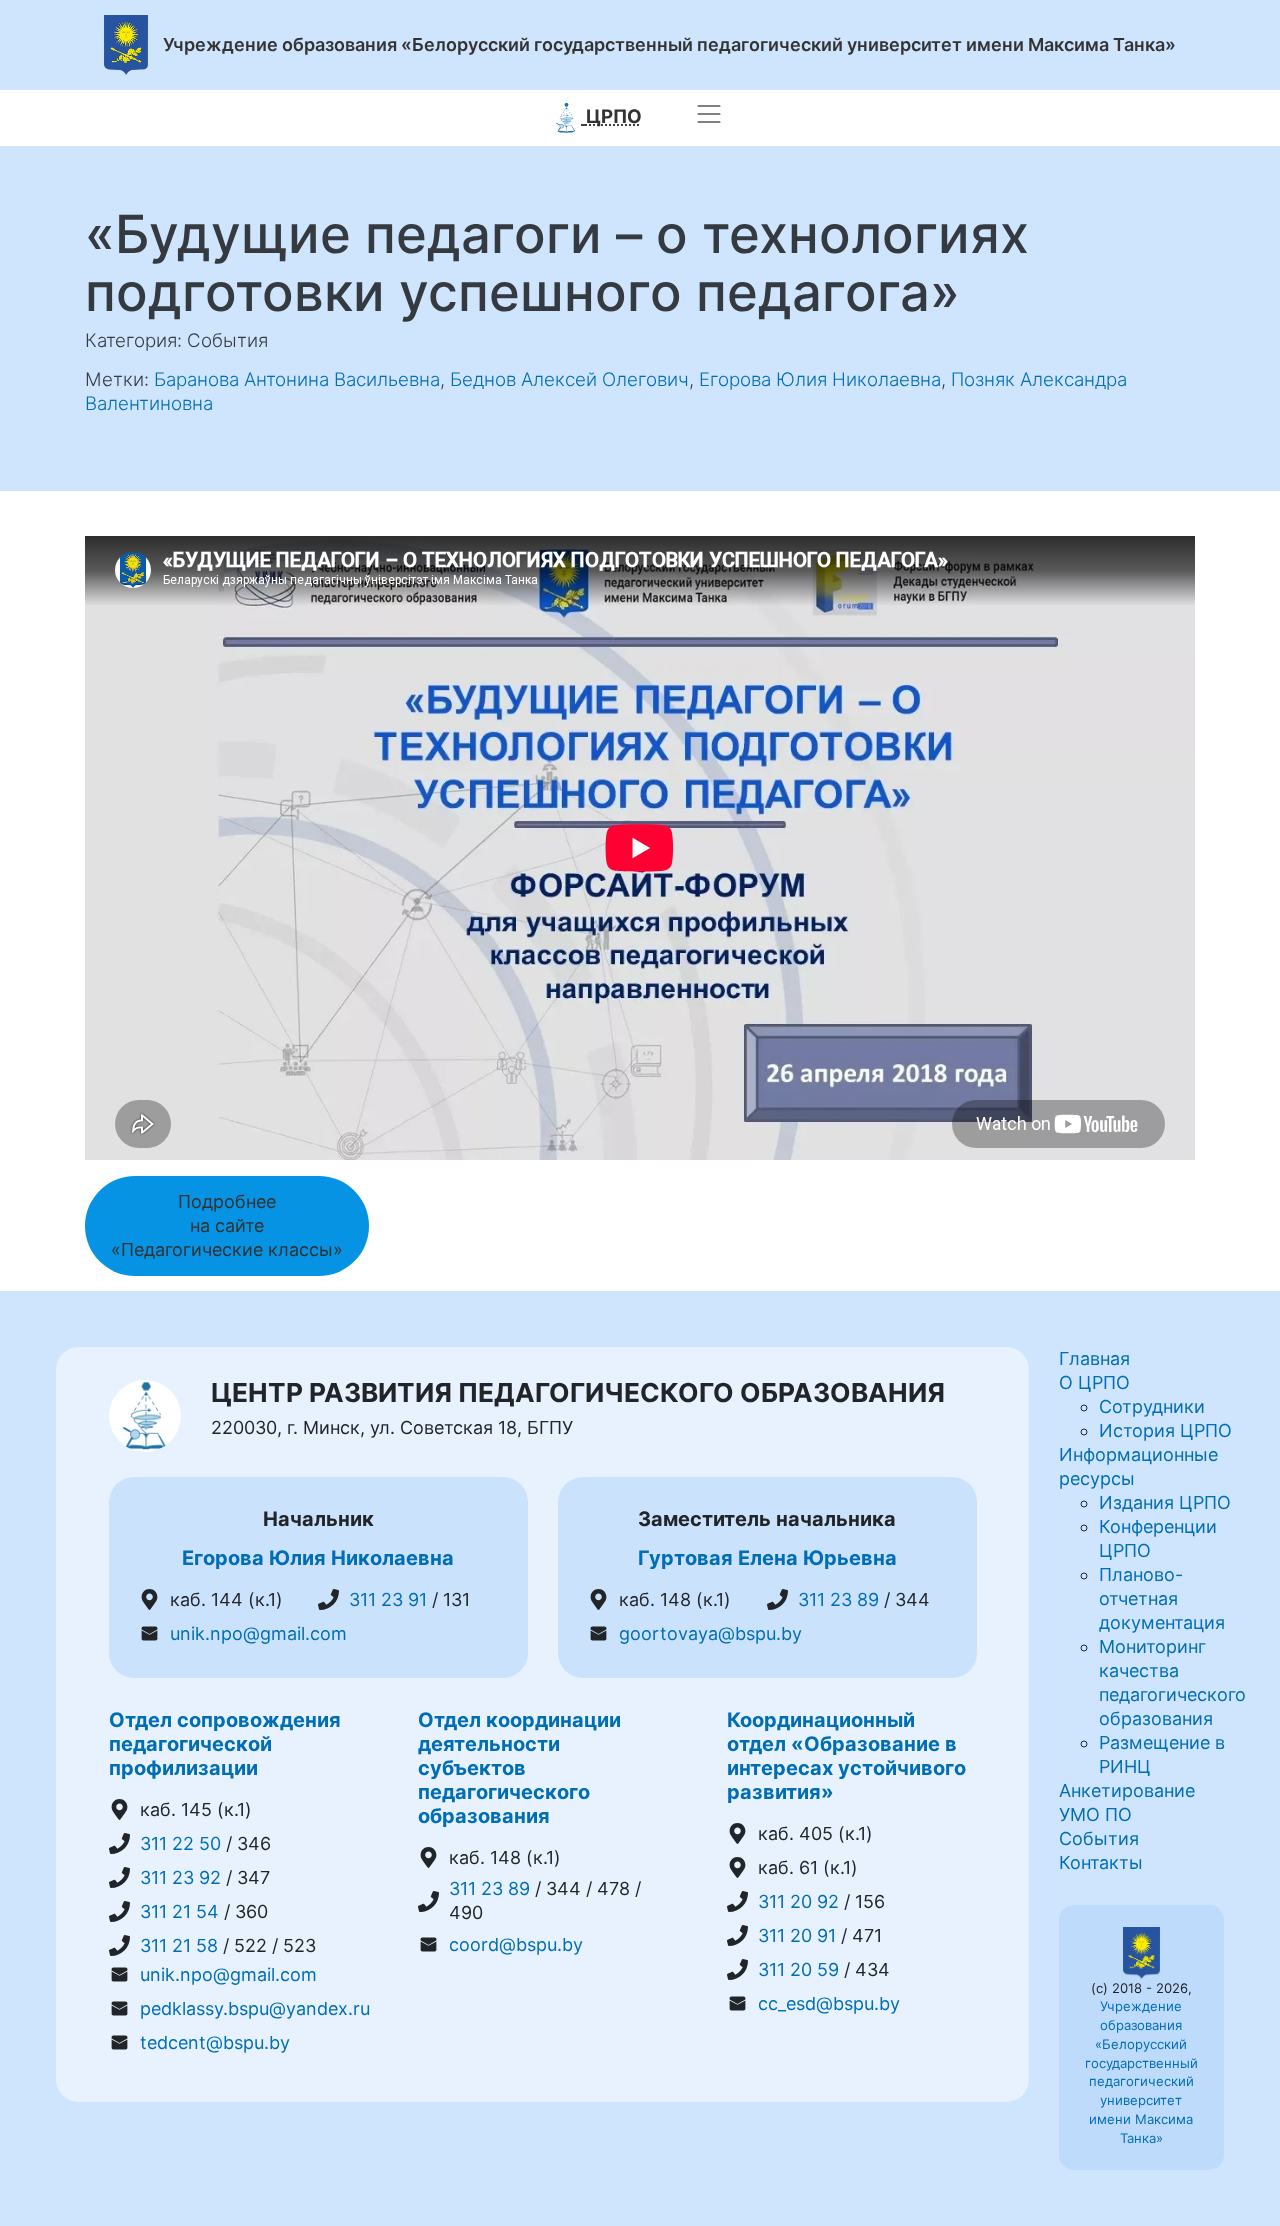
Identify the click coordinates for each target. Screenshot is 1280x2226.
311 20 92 (798, 1901)
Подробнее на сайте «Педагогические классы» (227, 1225)
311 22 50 (180, 1843)
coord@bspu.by (516, 1944)
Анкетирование (1127, 1790)
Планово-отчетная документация (1162, 1598)
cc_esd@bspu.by (829, 2003)
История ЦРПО (1165, 1430)
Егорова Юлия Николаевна (820, 379)
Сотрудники (1152, 1406)
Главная (1094, 1358)
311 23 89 (838, 1599)
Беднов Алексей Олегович (569, 379)
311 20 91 (797, 1935)
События (1099, 1838)
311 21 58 (179, 1945)
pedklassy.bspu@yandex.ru (255, 2008)
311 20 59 (798, 1969)
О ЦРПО (1094, 1382)
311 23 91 (388, 1599)
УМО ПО (1095, 1814)
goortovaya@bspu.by (710, 1633)
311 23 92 (180, 1877)
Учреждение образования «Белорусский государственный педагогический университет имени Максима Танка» (669, 45)
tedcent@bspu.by (215, 2042)
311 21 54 (179, 1911)
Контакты (1101, 1862)
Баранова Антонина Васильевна (297, 379)
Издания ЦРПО (1165, 1502)
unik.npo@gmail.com (258, 1633)
